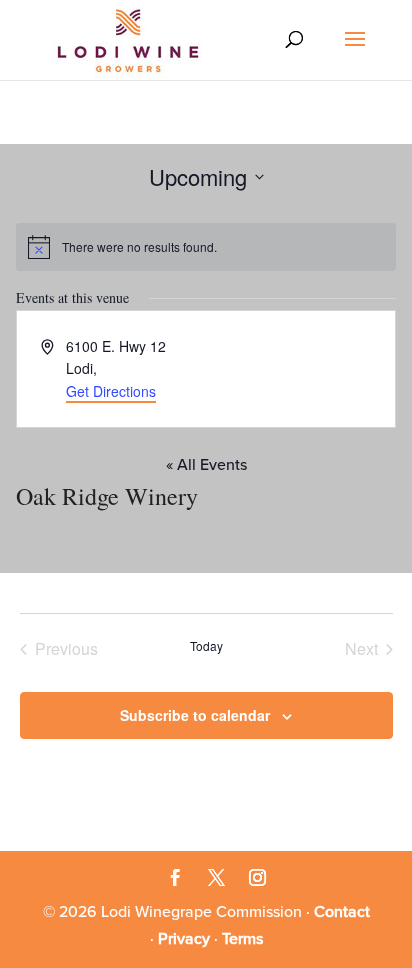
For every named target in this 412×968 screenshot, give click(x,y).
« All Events (206, 465)
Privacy (184, 939)
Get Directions (111, 391)
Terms (242, 939)
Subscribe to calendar (195, 715)
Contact (342, 912)
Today (206, 646)
